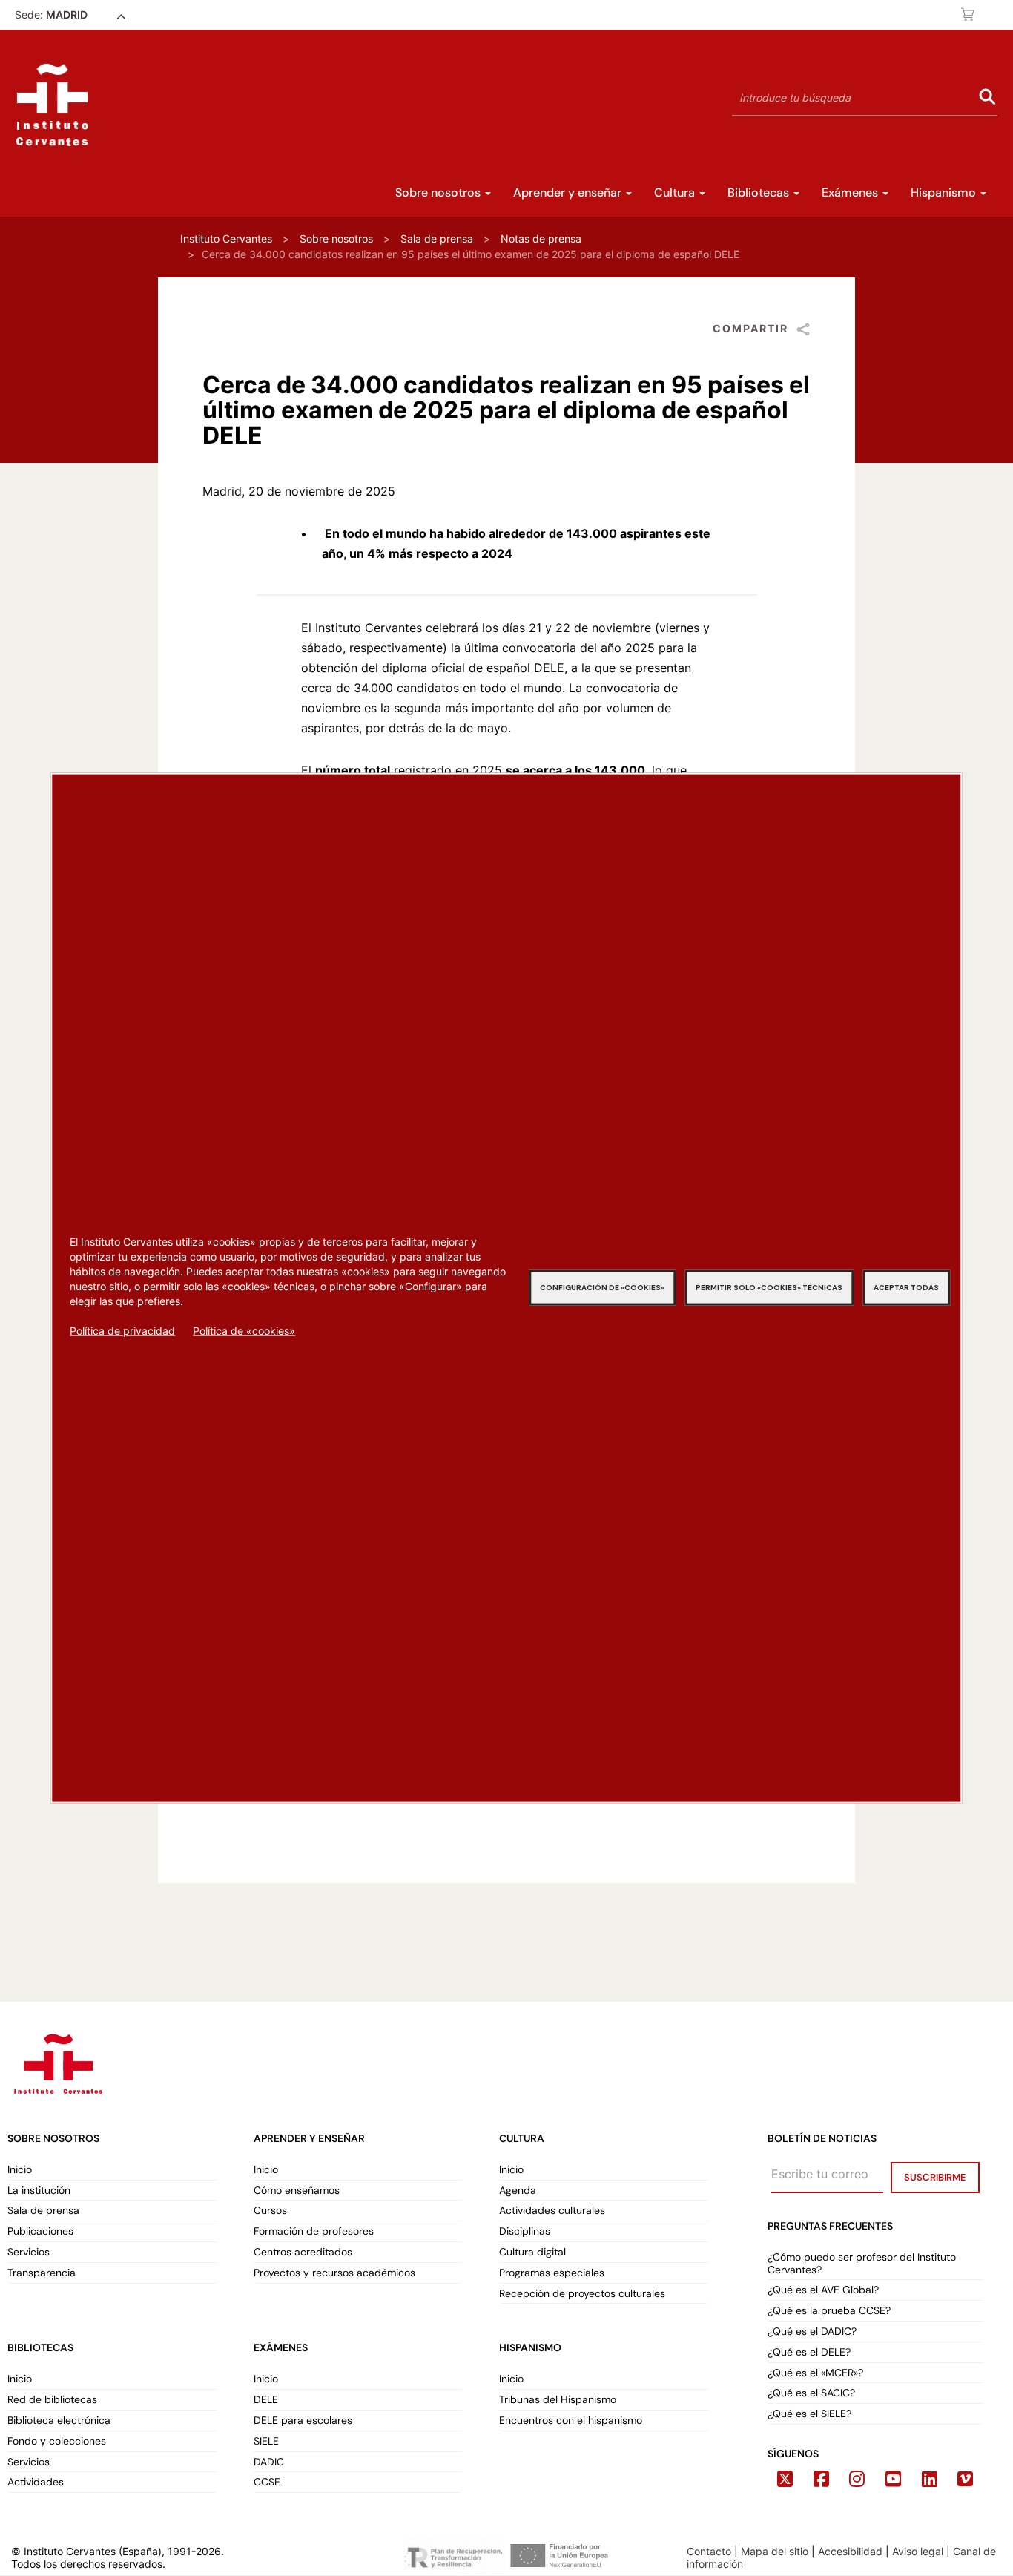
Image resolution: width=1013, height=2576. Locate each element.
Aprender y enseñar (569, 193)
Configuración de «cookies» (602, 1288)
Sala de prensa (437, 239)
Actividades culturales (552, 2211)
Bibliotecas (760, 193)
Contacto (709, 2551)
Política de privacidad (122, 1331)
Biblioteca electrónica (59, 2421)
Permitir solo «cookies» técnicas (769, 1288)
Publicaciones (40, 2231)
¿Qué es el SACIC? (811, 2393)
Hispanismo (945, 193)
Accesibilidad (850, 2551)
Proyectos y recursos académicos (334, 2273)
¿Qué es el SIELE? (809, 2414)
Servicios (29, 2252)
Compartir (750, 328)
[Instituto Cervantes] (57, 2061)
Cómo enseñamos (297, 2191)
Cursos (270, 2211)
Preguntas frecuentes (830, 2226)
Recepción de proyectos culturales (582, 2294)
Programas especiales (552, 2273)
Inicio (20, 2170)
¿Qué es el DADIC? (814, 2332)
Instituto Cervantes (226, 239)
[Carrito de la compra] (969, 14)
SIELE (266, 2441)
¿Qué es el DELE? (809, 2352)
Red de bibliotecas (52, 2400)
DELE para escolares (303, 2421)
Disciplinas (525, 2231)
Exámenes (851, 193)
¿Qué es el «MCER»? (817, 2373)
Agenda (518, 2191)
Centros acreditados (303, 2252)
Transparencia (42, 2273)
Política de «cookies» (244, 1331)
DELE (266, 2400)
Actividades (36, 2482)
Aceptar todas (906, 1288)
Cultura (676, 193)
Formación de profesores (314, 2231)
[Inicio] (52, 105)
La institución (39, 2191)
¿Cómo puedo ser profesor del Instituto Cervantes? (862, 2264)
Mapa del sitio (775, 2551)
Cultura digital (532, 2252)
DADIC (269, 2462)
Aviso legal (918, 2551)
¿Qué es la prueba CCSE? (829, 2311)
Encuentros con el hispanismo (571, 2421)
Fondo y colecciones (57, 2441)
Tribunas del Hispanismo (558, 2400)
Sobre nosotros (439, 193)
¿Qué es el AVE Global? (825, 2290)
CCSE (267, 2482)
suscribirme (935, 2177)
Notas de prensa (541, 239)
